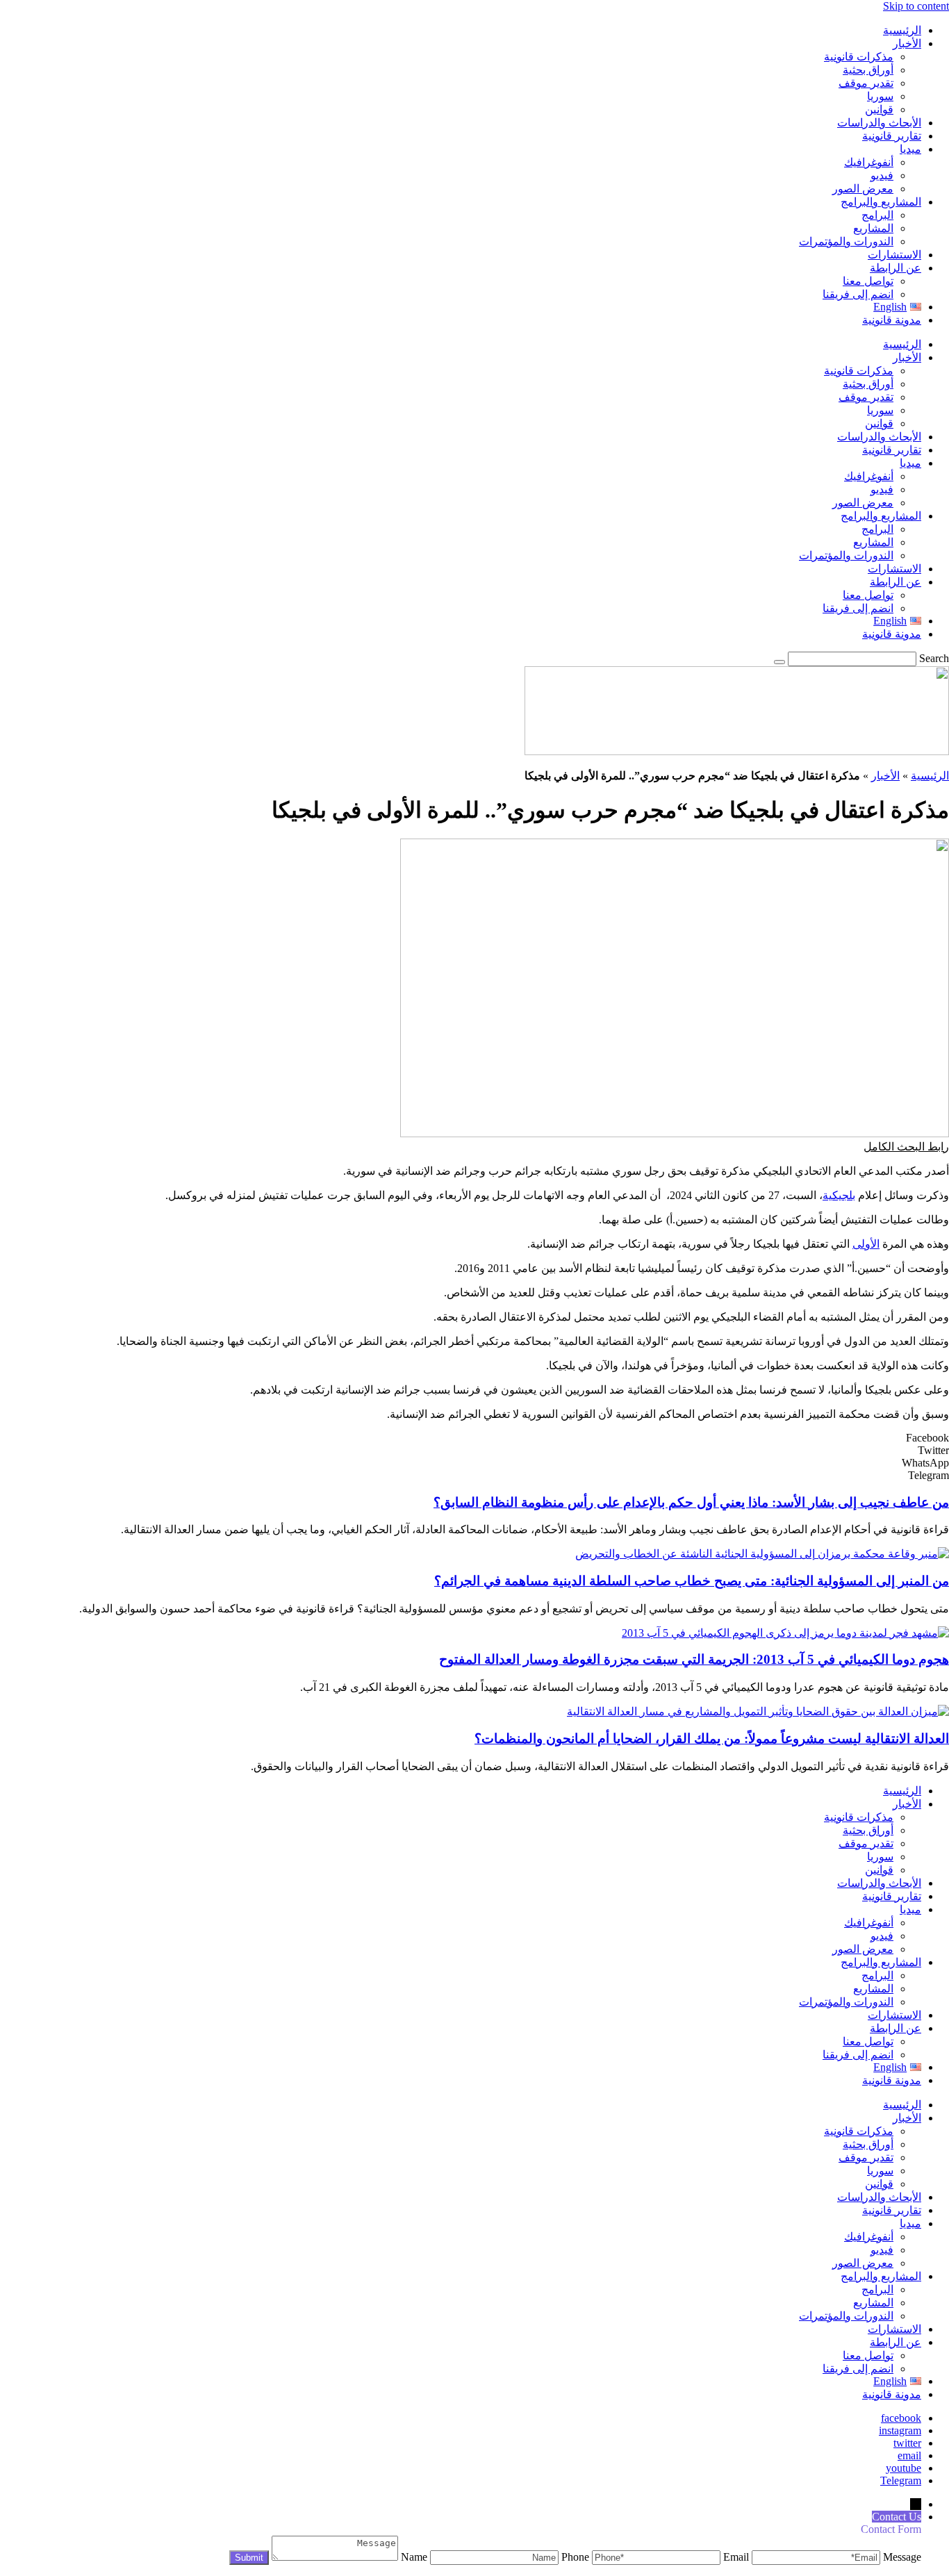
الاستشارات (894, 255)
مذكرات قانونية (859, 57)
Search (934, 658)
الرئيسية (902, 30)
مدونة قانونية (892, 320)
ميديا (910, 149)
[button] (906, 1147)
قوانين (879, 109)
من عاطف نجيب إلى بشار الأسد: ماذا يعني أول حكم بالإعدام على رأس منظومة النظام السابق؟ (691, 1502)
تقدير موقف (866, 83)
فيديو (882, 175)
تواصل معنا (868, 281)
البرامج (877, 215)
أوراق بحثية (868, 70)
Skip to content (916, 6)
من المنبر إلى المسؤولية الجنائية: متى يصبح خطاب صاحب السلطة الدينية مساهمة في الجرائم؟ (692, 1581)
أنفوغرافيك (869, 162)
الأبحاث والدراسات (879, 123)
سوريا (880, 96)
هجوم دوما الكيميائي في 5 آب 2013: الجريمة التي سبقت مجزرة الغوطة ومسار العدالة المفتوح (694, 1659)
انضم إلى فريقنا (858, 294)
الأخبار (907, 43)
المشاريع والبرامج (881, 202)
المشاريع (873, 228)
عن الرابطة (896, 268)
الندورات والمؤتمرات (846, 241)
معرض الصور (863, 189)
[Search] (779, 662)
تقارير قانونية (892, 136)
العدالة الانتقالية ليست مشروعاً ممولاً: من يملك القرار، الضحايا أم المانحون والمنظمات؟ (712, 1739)
